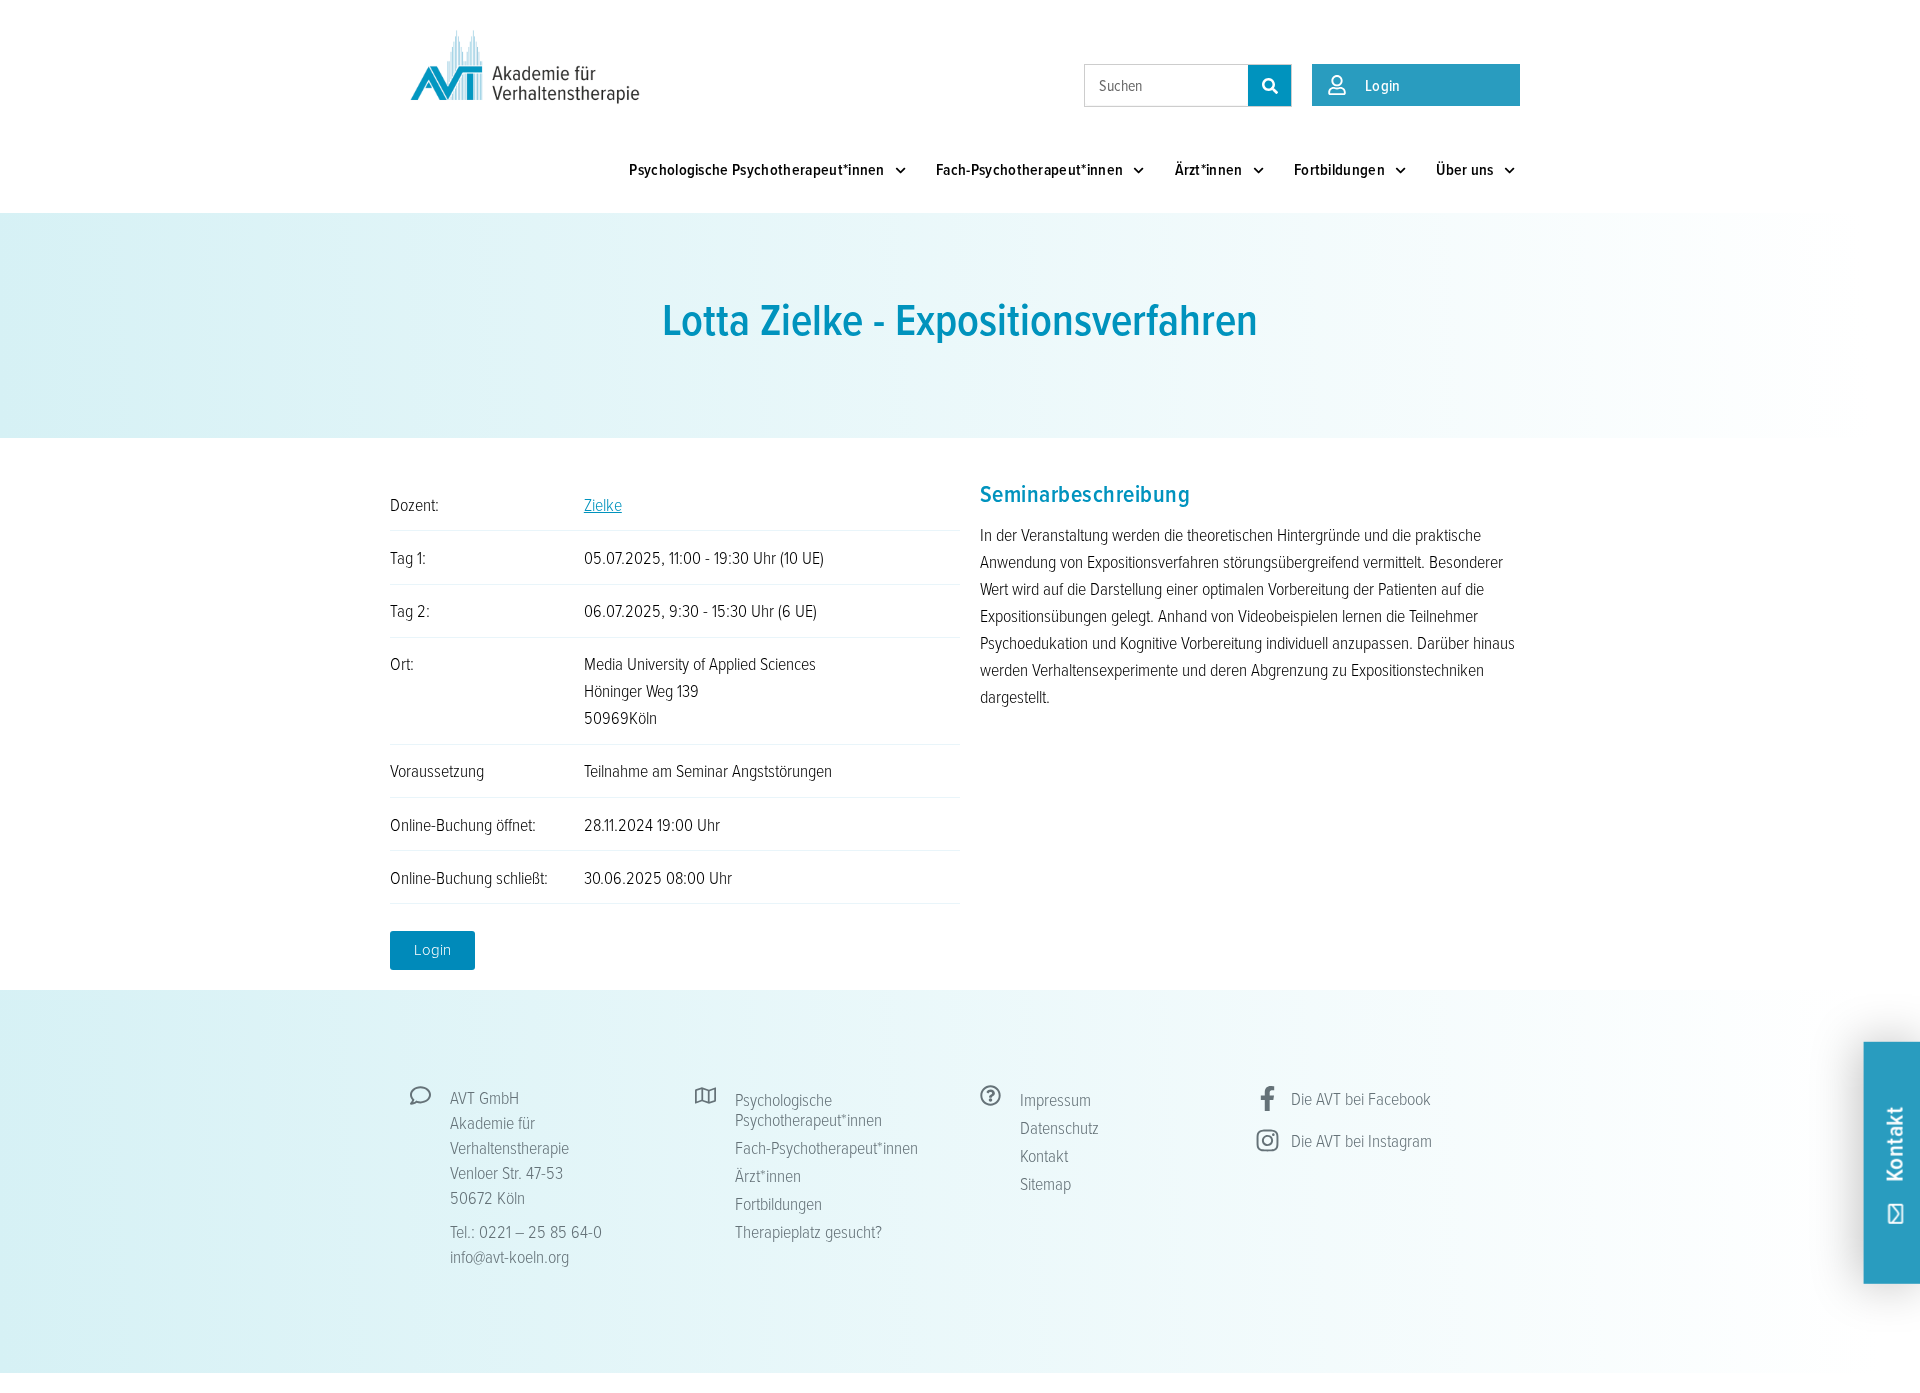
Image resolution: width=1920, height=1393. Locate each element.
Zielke (603, 504)
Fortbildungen (1339, 169)
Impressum (1055, 1099)
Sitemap (1045, 1183)
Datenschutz (1059, 1127)
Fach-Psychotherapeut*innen (1029, 169)
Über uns (1465, 169)
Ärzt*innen (1209, 169)
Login (1383, 85)
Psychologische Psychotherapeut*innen (757, 169)
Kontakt (1044, 1155)
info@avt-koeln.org (509, 1256)
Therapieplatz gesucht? (808, 1231)
